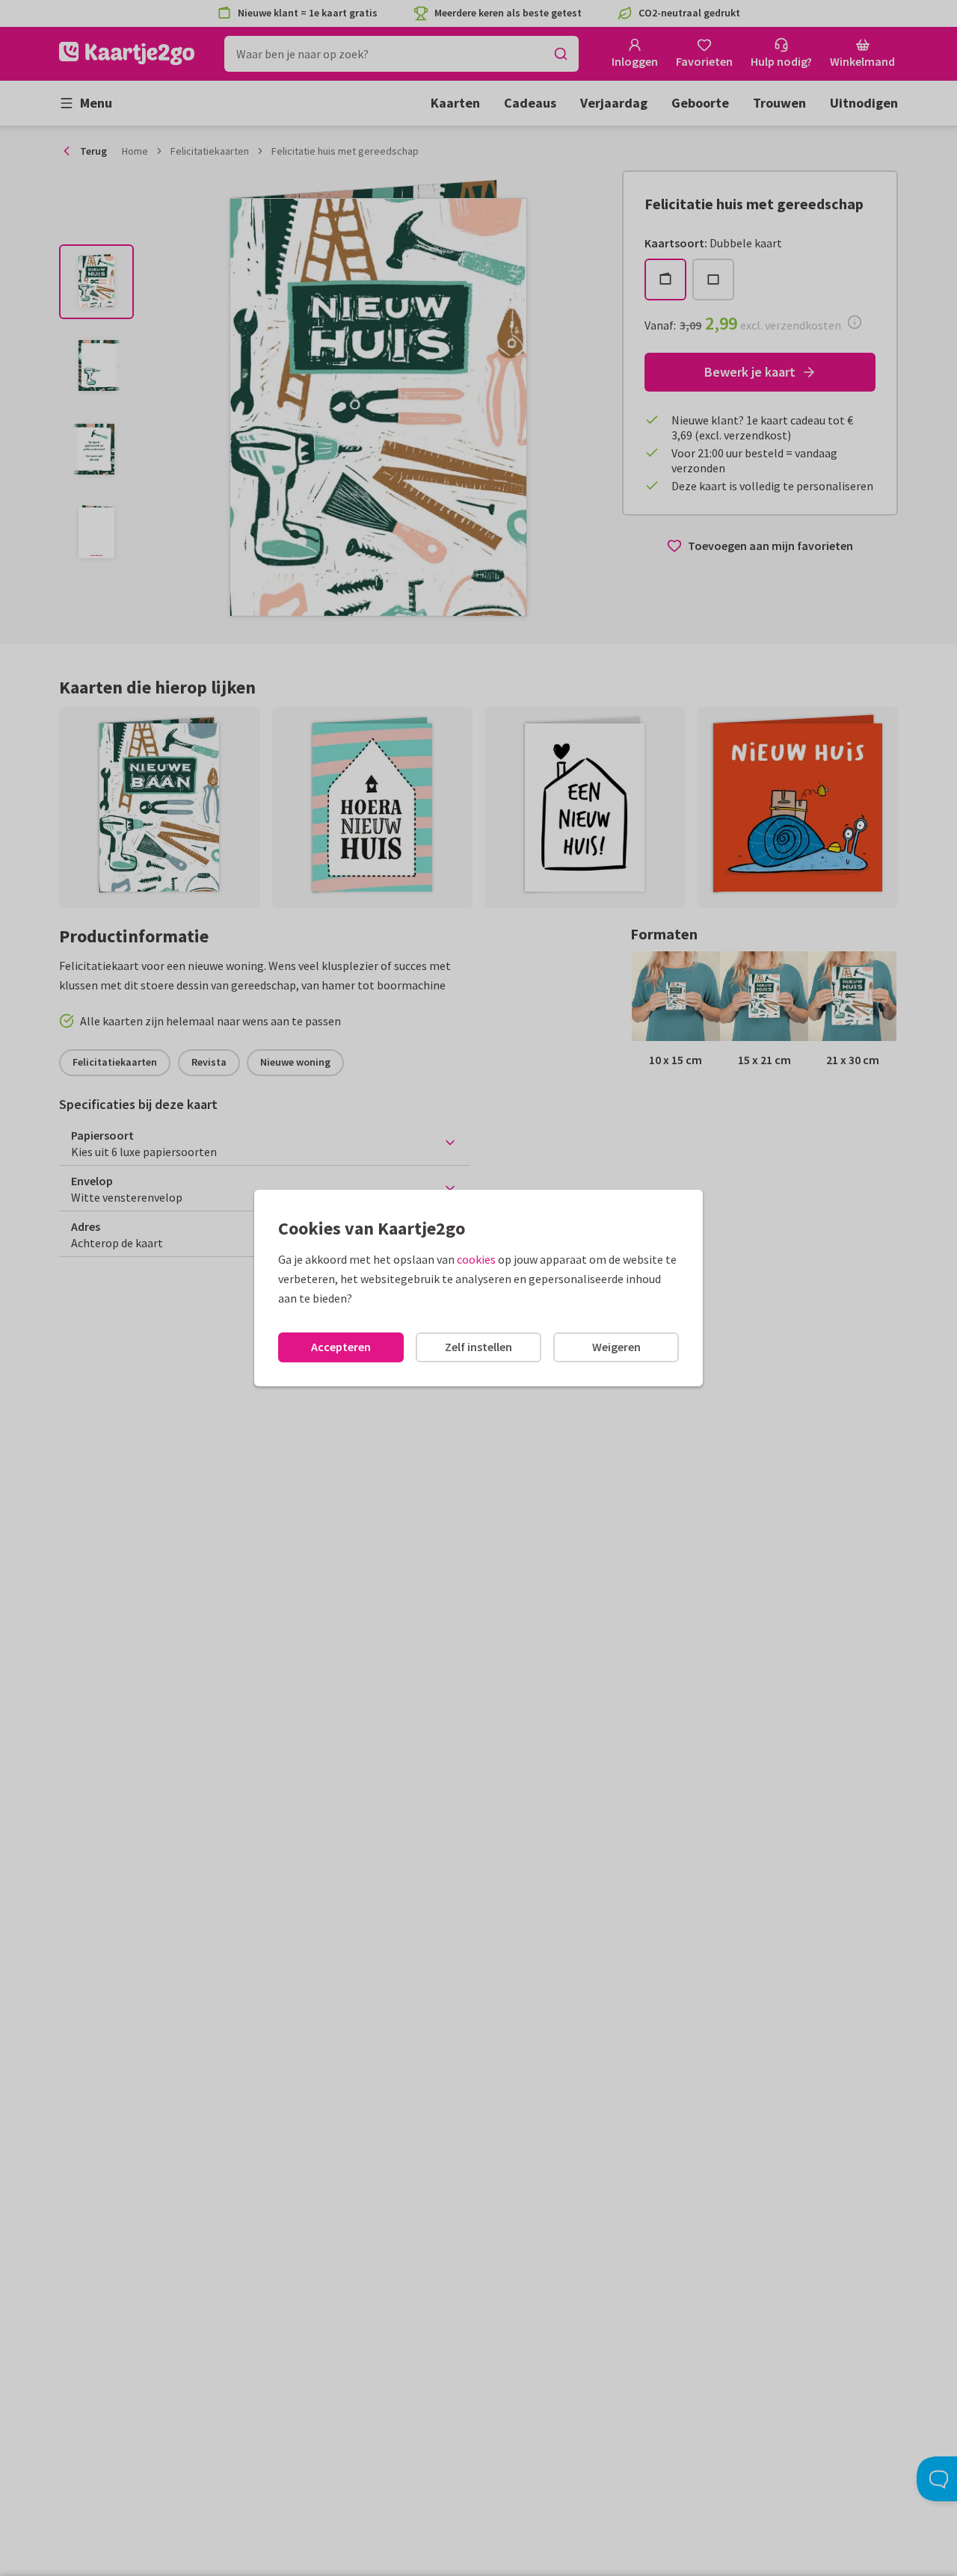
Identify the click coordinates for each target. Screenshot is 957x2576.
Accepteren (341, 1347)
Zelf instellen (478, 1347)
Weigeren (616, 1347)
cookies (476, 1259)
